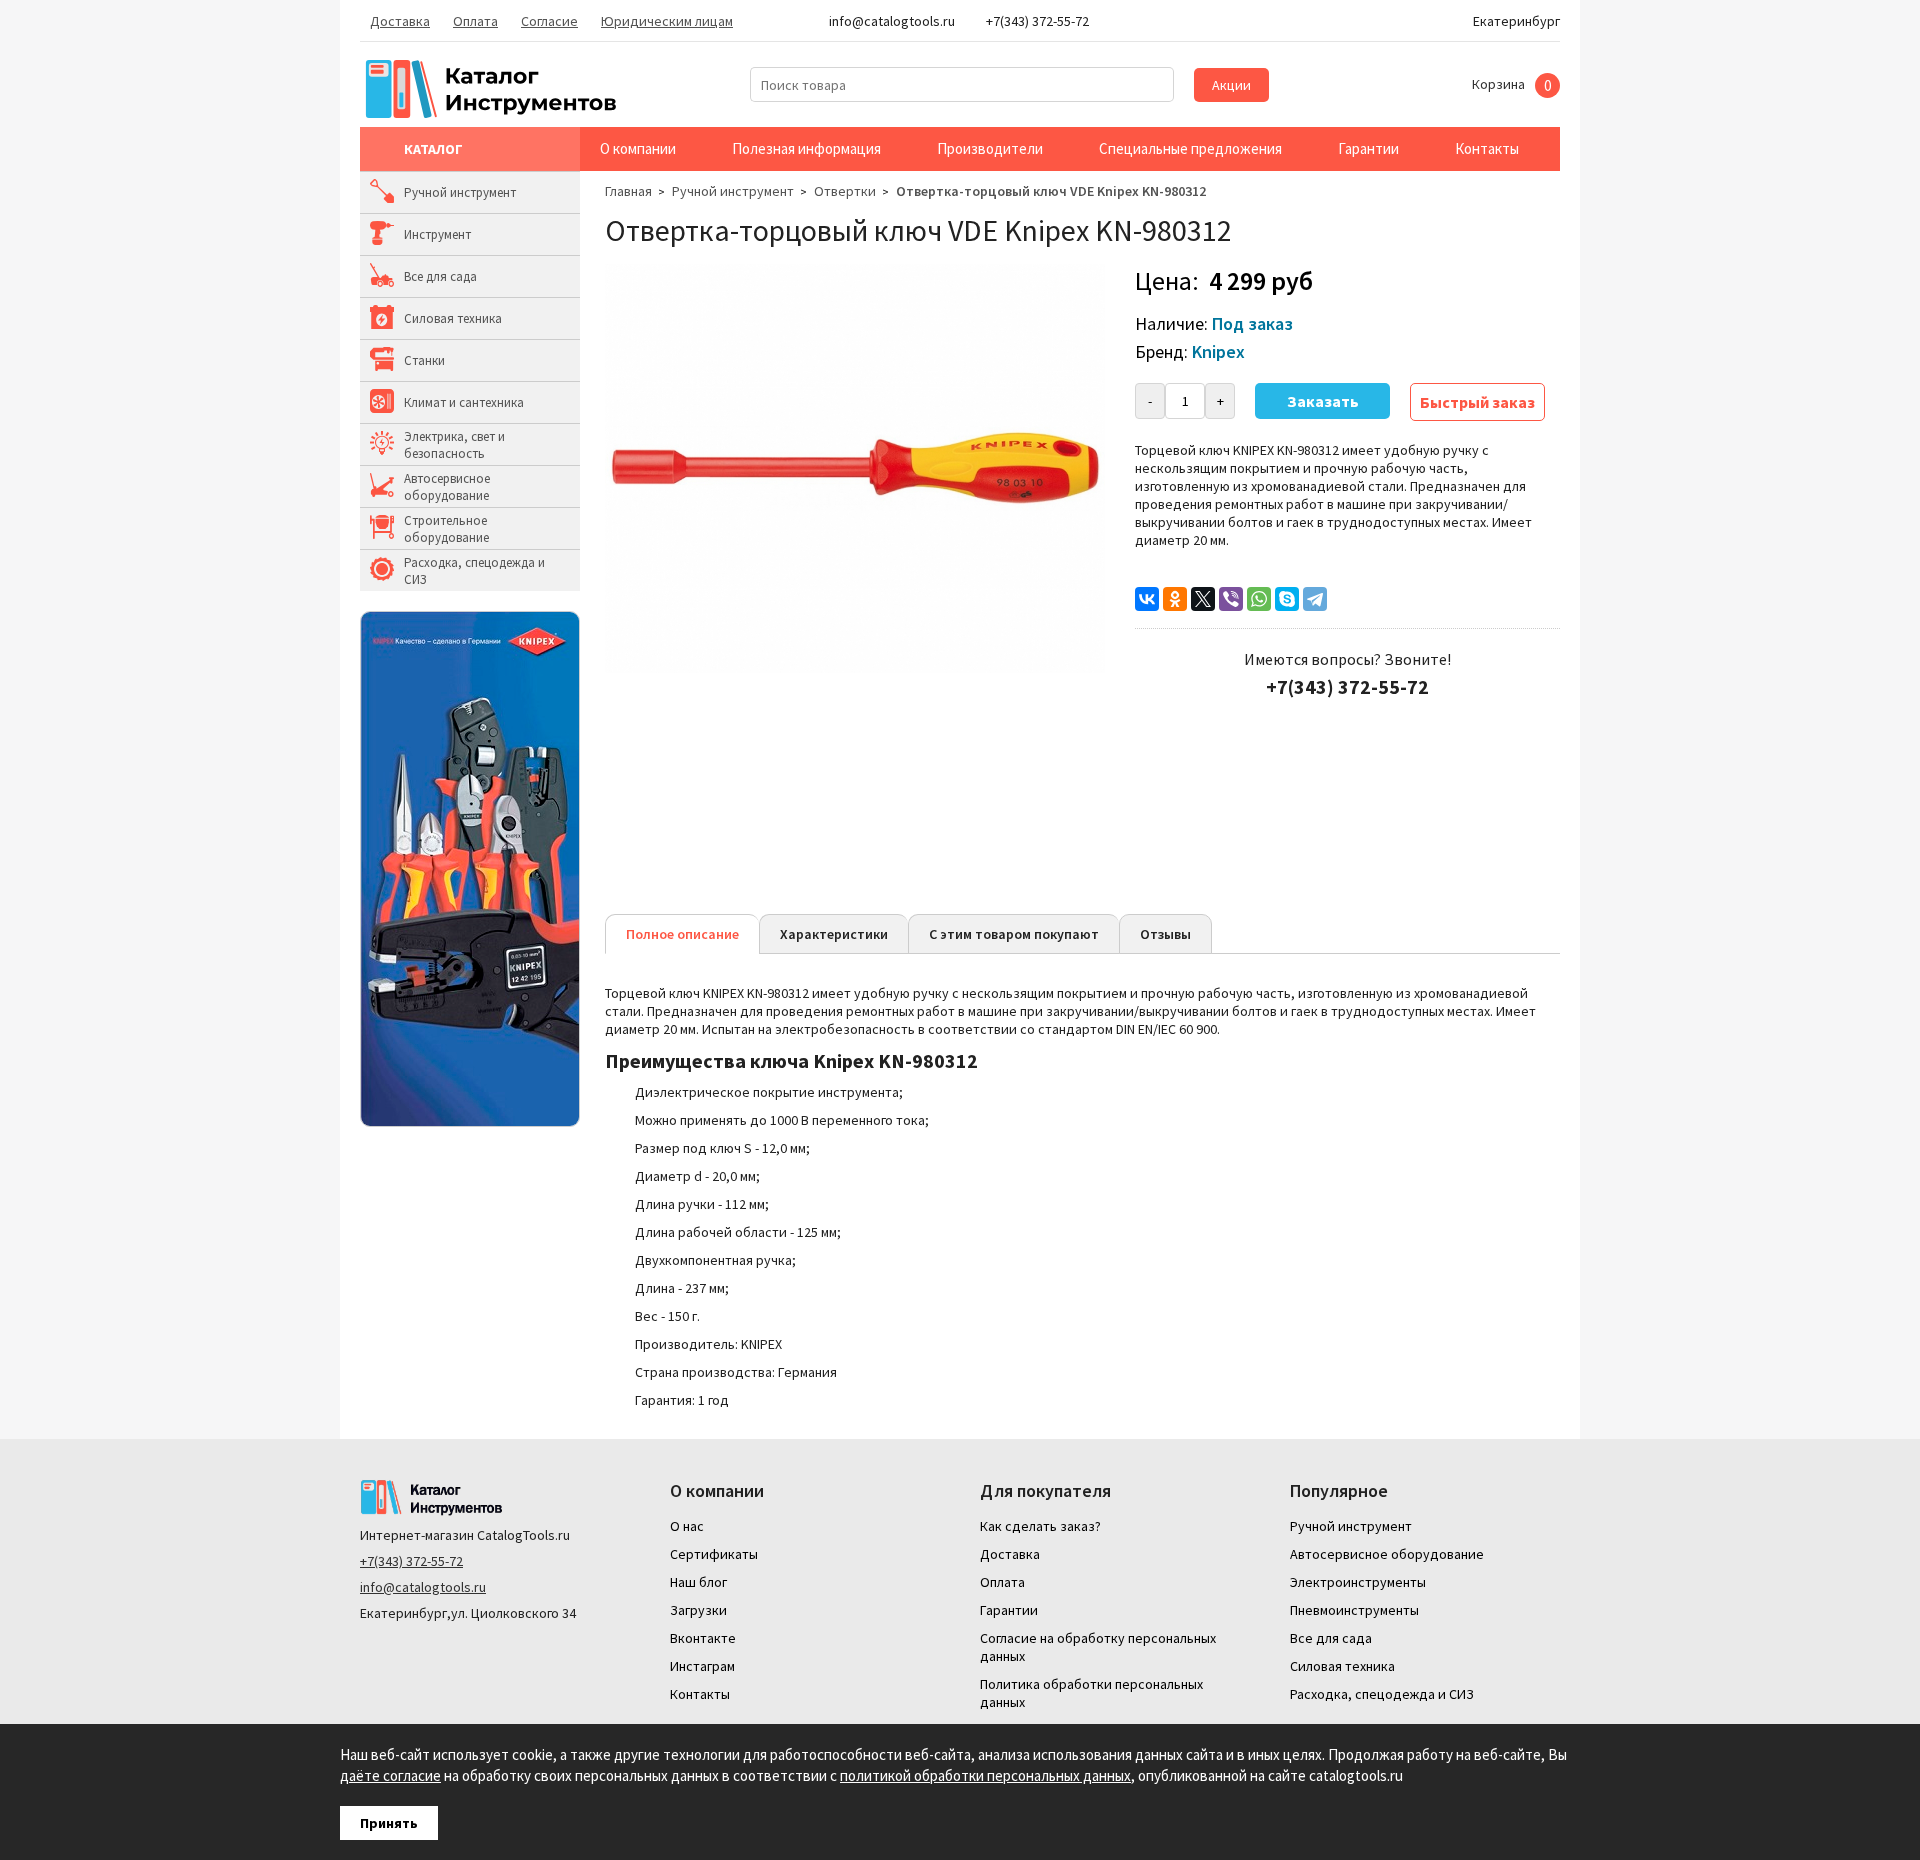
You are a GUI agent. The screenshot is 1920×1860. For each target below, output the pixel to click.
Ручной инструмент (460, 192)
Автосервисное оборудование (447, 487)
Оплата (475, 21)
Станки (424, 360)
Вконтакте (703, 1638)
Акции (1231, 85)
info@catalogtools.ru (423, 1587)
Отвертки (845, 191)
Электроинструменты (1358, 1582)
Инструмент (437, 234)
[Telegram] (1315, 599)
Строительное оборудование (446, 529)
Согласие (549, 21)
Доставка (400, 21)
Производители (990, 148)
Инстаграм (702, 1666)
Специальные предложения (1190, 148)
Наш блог (698, 1582)
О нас (687, 1526)
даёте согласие (390, 1775)
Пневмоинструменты (1354, 1610)
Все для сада (440, 276)
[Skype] (1287, 599)
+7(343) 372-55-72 (411, 1561)
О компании (638, 148)
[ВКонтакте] (1147, 599)
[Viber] (1231, 599)
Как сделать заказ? (1040, 1526)
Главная (628, 191)
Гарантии (1368, 148)
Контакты (1487, 148)
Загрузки (698, 1610)
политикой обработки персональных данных (985, 1775)
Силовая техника (453, 318)
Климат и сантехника (464, 402)
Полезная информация (806, 148)
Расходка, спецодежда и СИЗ (474, 571)
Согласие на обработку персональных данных (1098, 1647)
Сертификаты (714, 1554)
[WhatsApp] (1259, 599)
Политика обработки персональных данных (1091, 1693)
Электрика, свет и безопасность (454, 445)
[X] (1203, 599)
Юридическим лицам (667, 21)
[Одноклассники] (1175, 599)
